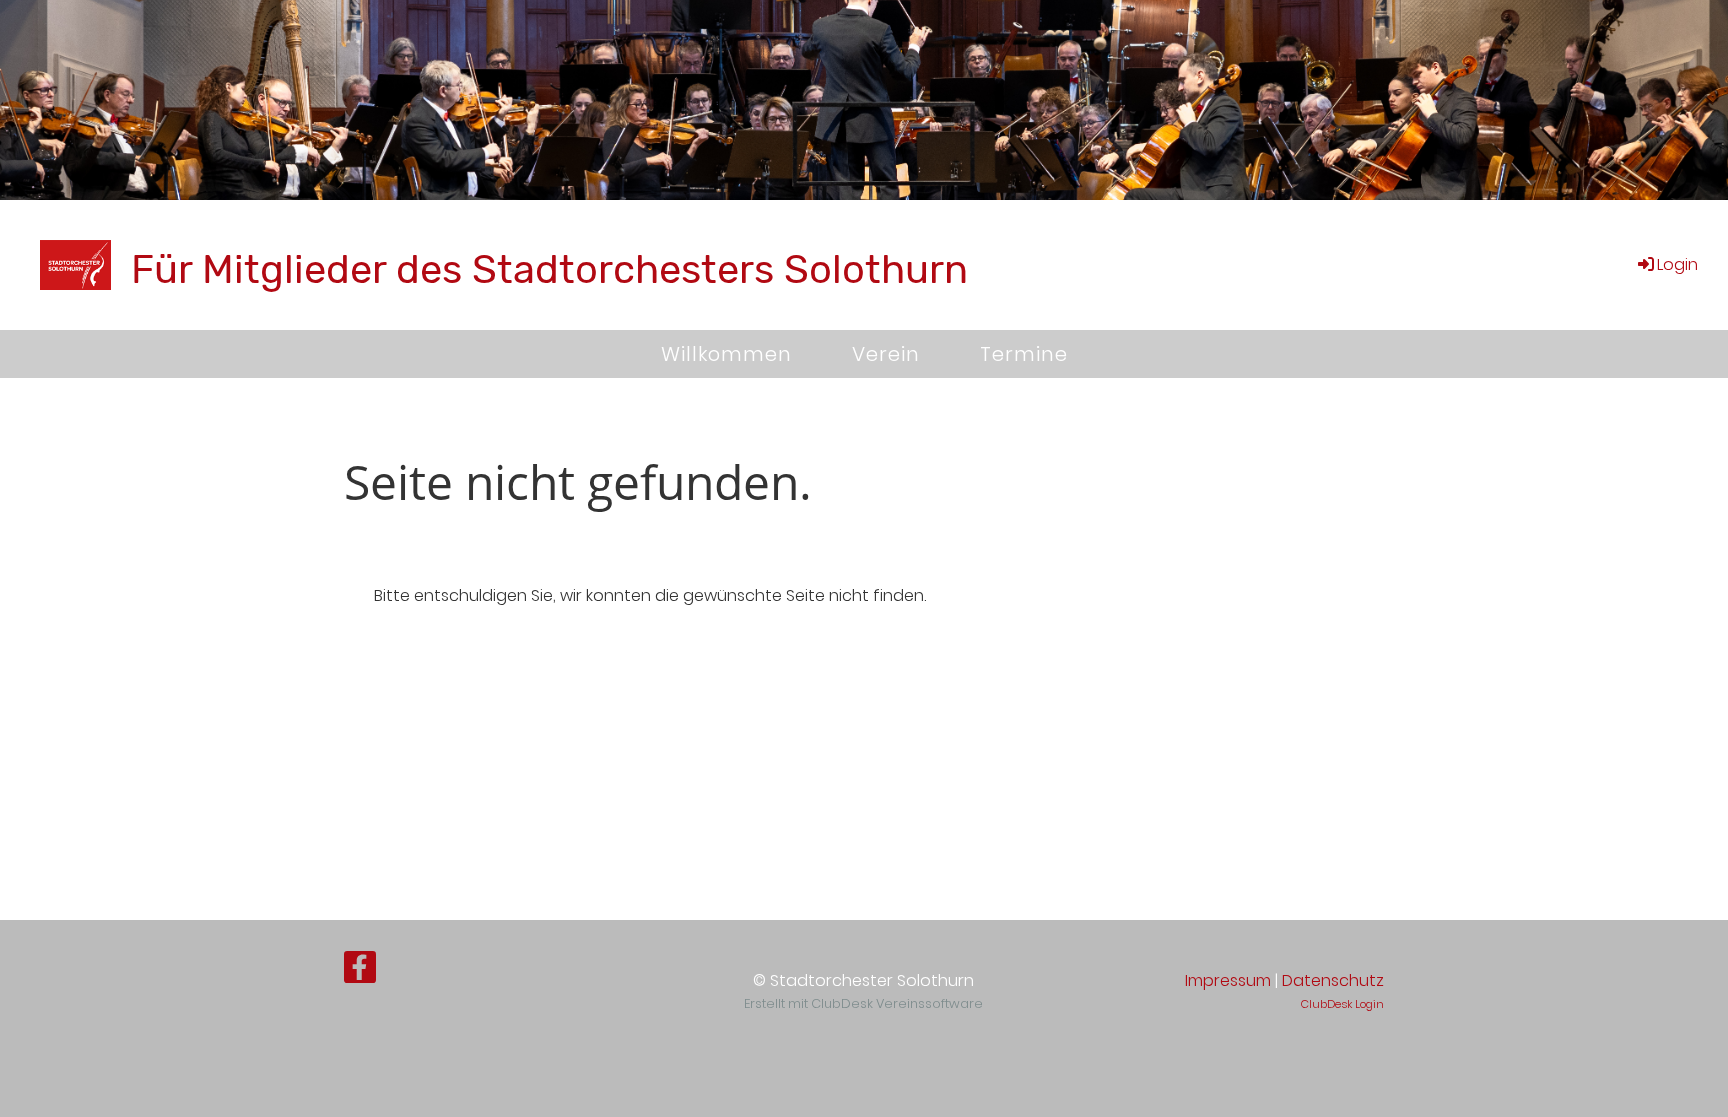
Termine (1024, 354)
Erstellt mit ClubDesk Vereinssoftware (863, 1003)
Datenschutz (1333, 980)
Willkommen (726, 354)
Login (1677, 264)
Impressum (1228, 980)
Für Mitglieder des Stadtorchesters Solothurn (549, 269)
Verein (886, 354)
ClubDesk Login (1342, 1004)
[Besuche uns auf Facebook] (360, 971)
